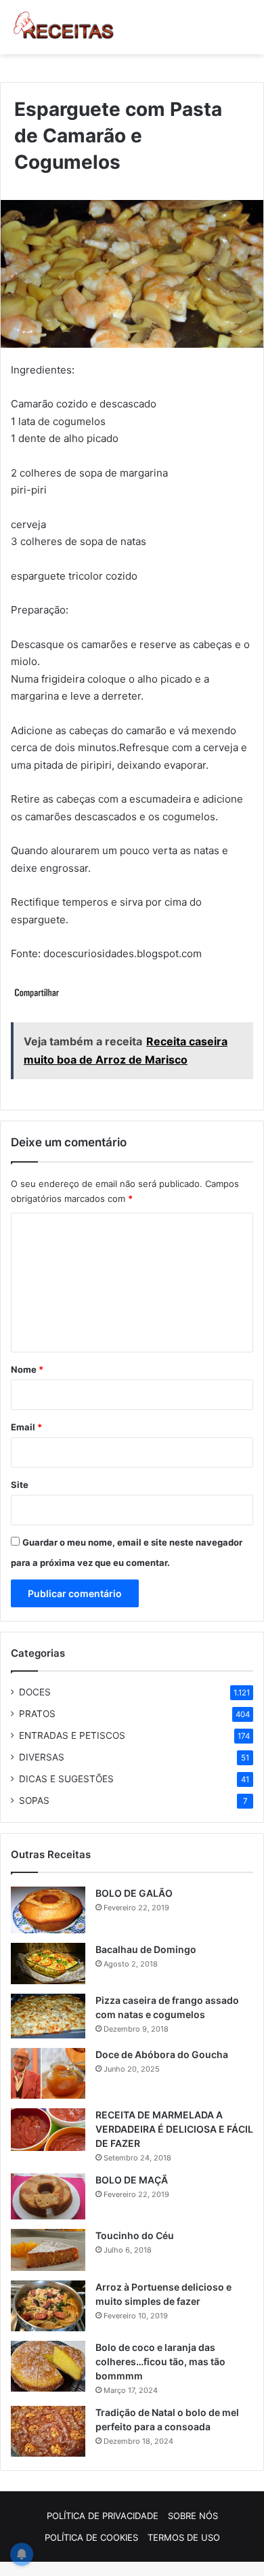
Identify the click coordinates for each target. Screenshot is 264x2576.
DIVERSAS (42, 1757)
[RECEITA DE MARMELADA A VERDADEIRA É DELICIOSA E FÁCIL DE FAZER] (48, 2130)
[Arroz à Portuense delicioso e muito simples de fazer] (48, 2306)
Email (26, 1427)
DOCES (35, 1692)
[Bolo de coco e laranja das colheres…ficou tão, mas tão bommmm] (48, 2366)
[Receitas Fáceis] (64, 27)
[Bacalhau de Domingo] (48, 1964)
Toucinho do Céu (135, 2235)
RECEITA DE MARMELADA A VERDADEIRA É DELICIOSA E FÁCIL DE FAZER (174, 2129)
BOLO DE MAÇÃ (132, 2180)
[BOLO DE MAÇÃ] (48, 2196)
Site (20, 1485)
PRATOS (37, 1714)
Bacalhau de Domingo (146, 1949)
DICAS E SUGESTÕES (66, 1779)
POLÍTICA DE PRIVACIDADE (103, 2516)
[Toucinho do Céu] (48, 2250)
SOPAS (34, 1800)
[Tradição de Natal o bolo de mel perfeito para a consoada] (48, 2431)
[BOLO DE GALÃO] (48, 1910)
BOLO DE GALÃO (134, 1893)
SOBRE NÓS (193, 2516)
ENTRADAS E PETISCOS (72, 1735)
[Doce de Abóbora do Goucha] (48, 2073)
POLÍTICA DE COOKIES (91, 2537)
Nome (27, 1369)
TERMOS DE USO (184, 2537)
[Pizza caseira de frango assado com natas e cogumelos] (48, 2016)
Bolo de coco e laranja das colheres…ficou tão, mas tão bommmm (160, 2361)
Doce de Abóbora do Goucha (162, 2054)
